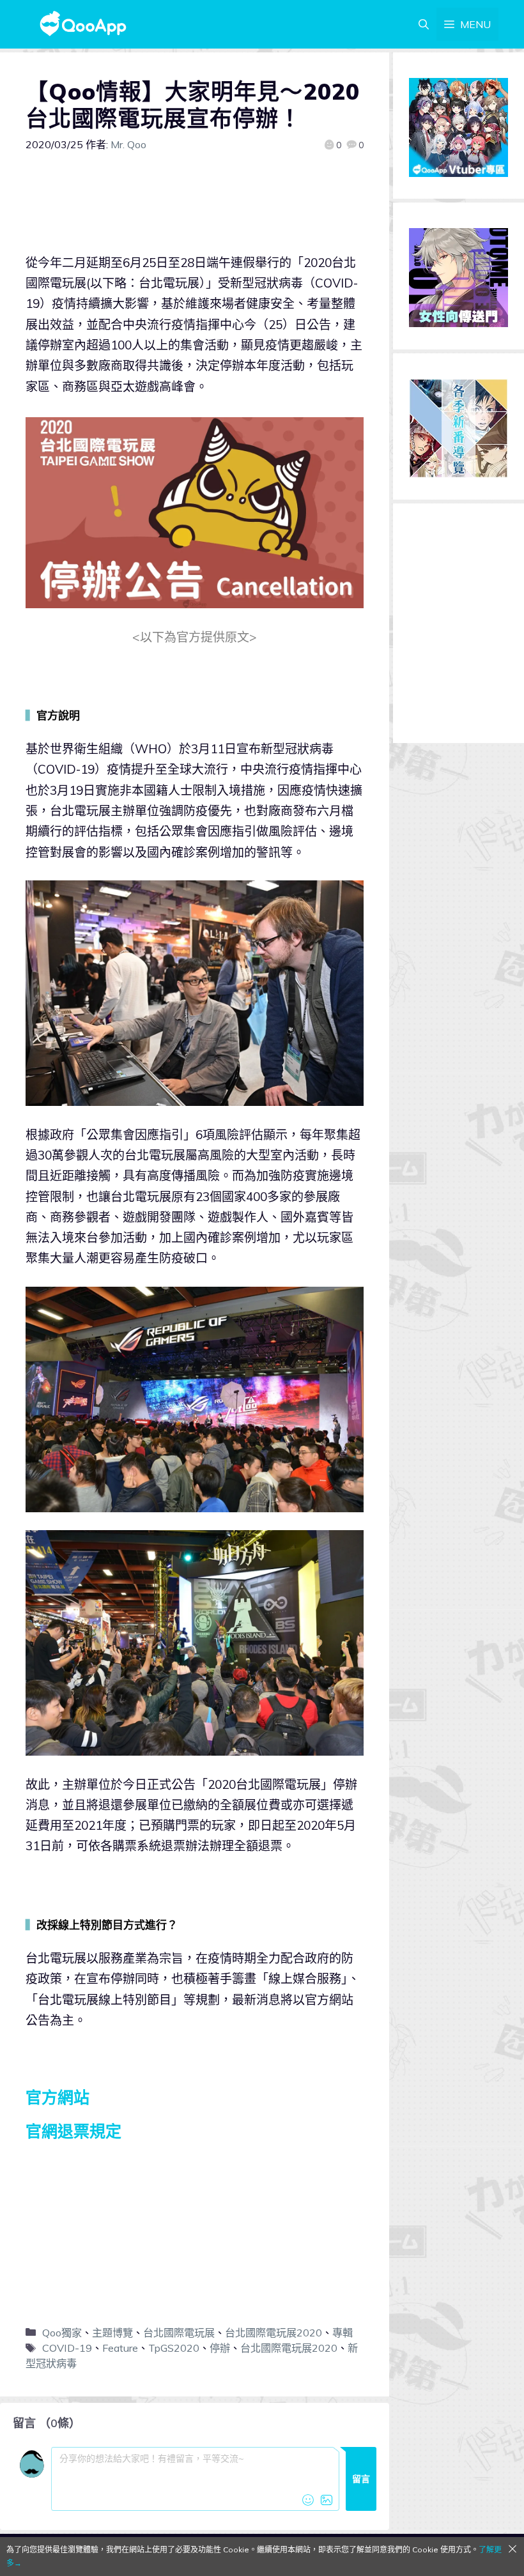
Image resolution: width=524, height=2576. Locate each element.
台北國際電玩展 (179, 2333)
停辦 (220, 2348)
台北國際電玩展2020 (274, 2333)
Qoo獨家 (62, 2333)
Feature (120, 2348)
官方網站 (58, 2097)
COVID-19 (67, 2348)
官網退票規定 (73, 2131)
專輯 (343, 2333)
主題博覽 (112, 2333)
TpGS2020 (174, 2348)
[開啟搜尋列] (424, 24)
